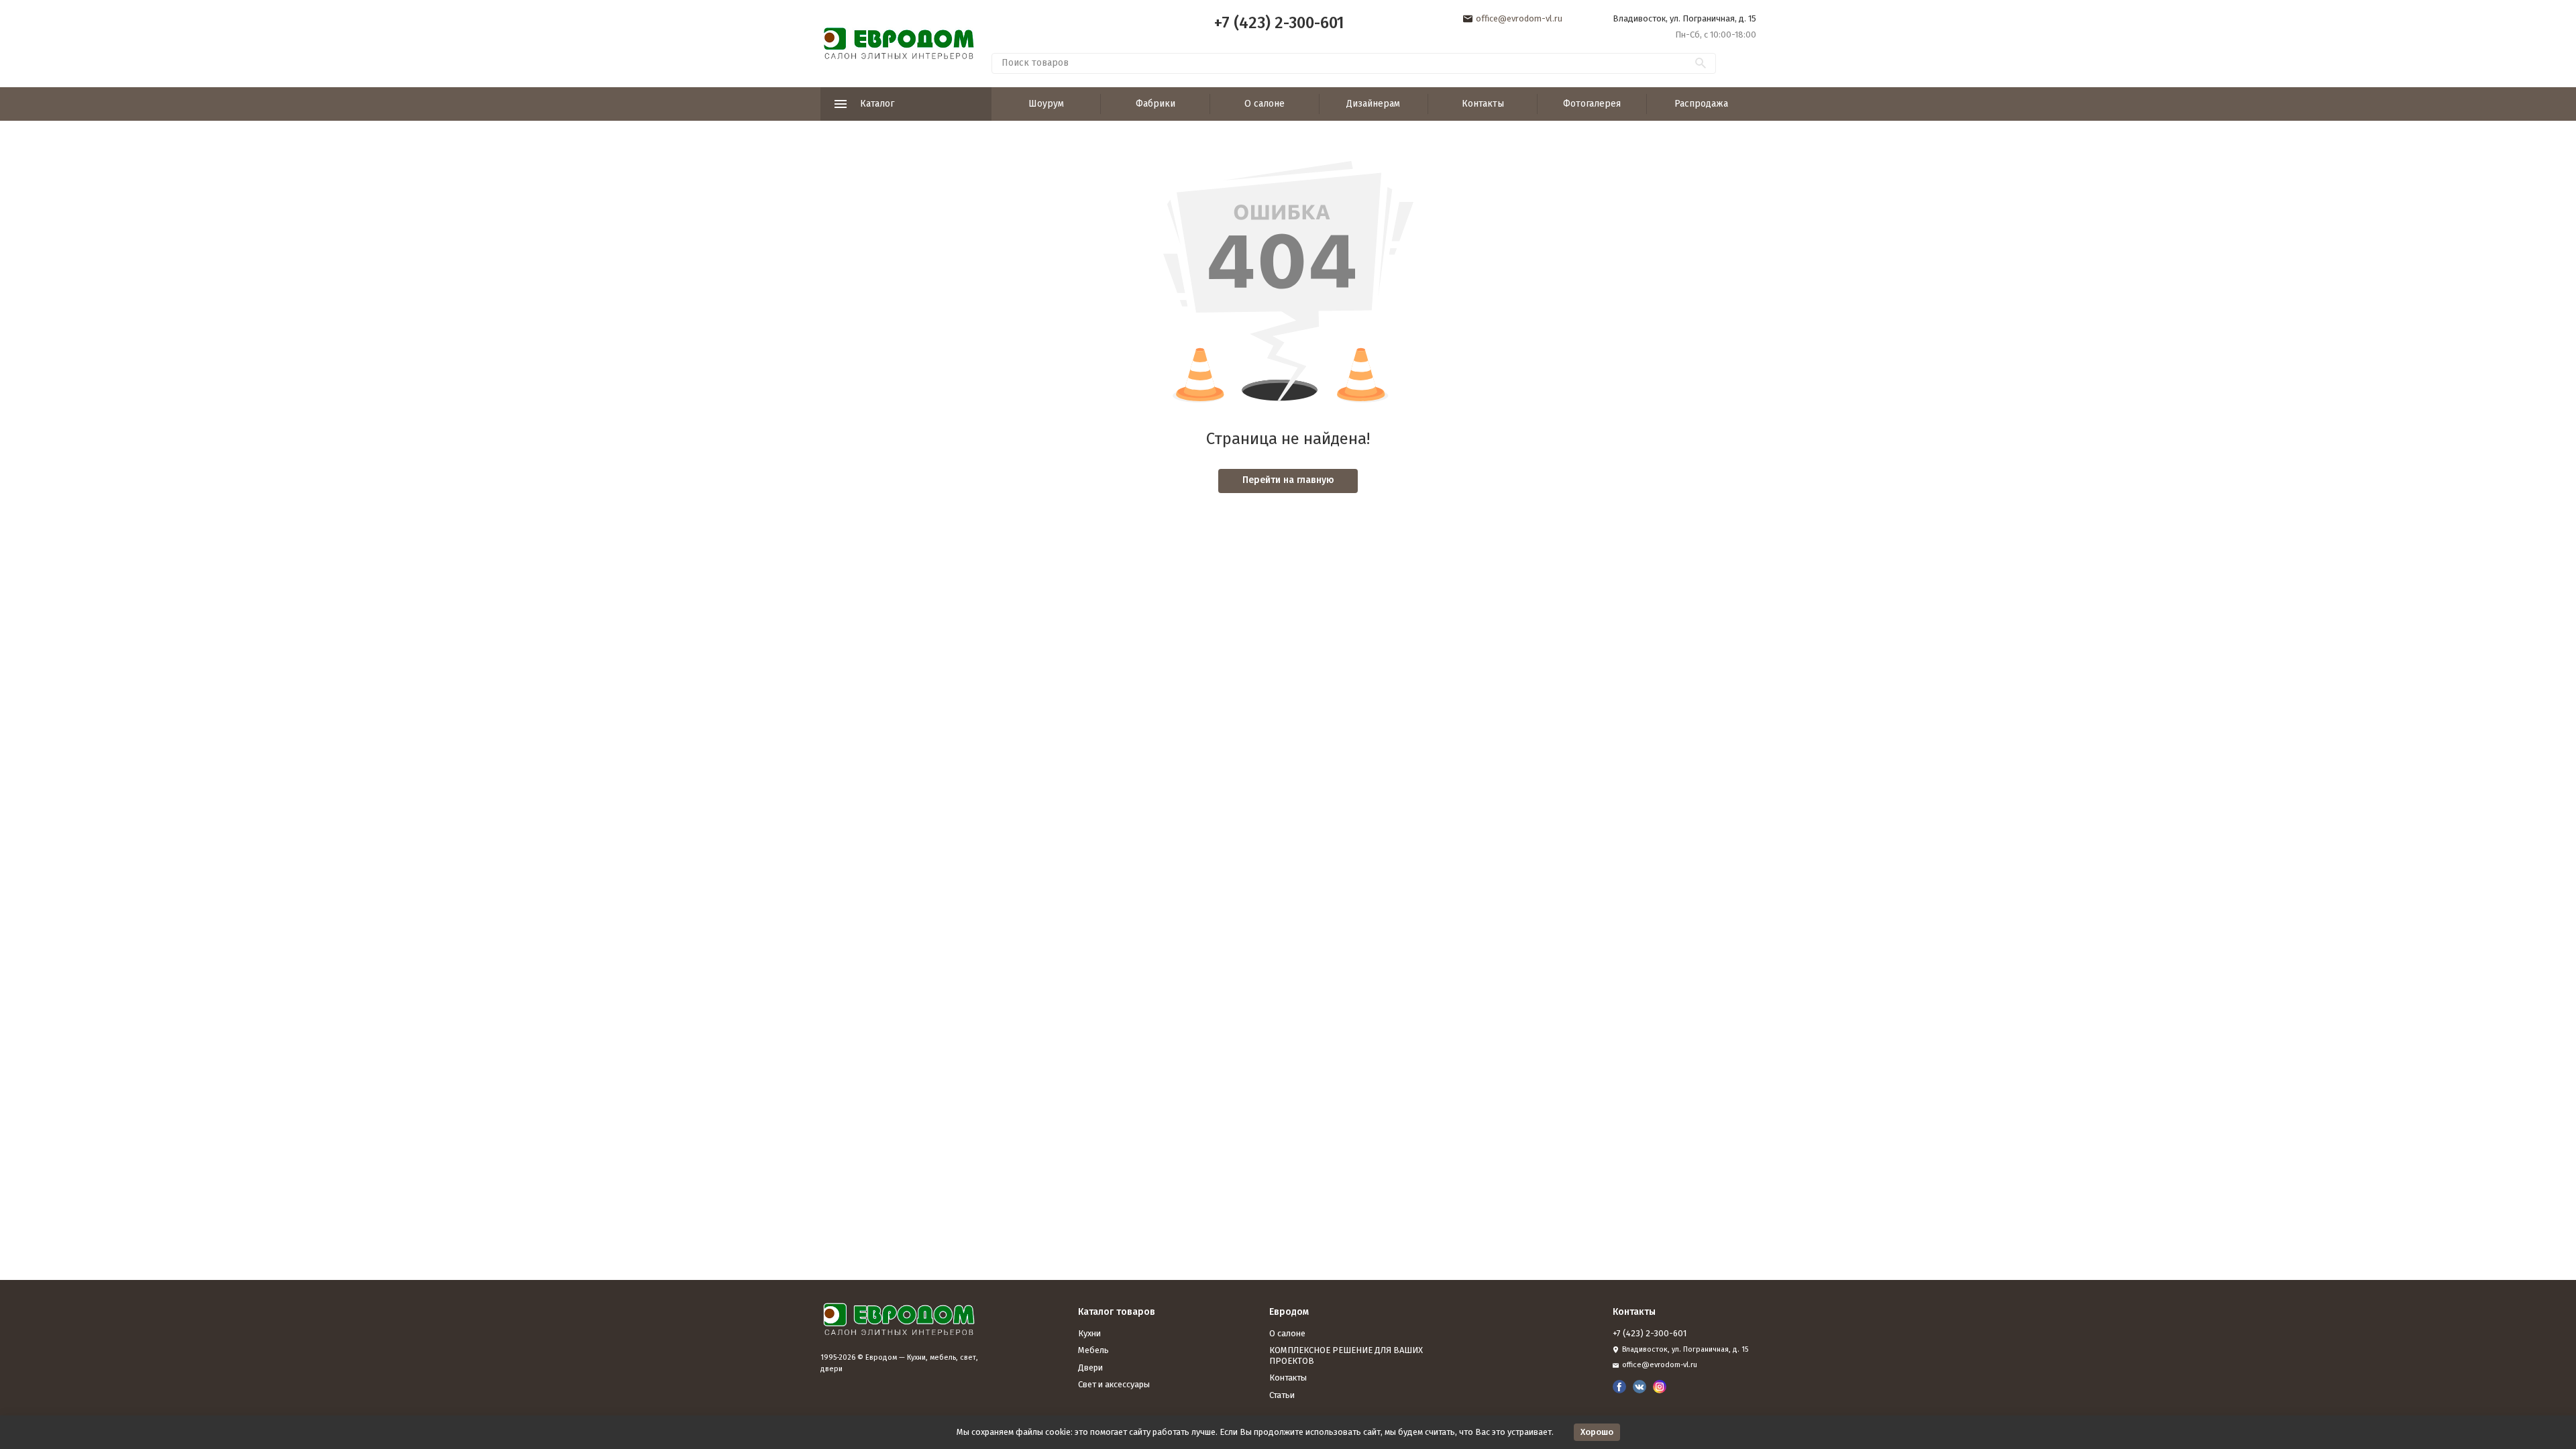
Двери (1090, 1367)
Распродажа (1701, 104)
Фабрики (1156, 104)
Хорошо (1597, 1432)
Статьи (1282, 1395)
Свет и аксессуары (1114, 1384)
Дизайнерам (1373, 104)
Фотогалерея (1592, 104)
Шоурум (1046, 104)
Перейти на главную (1288, 480)
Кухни (1089, 1333)
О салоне (1265, 104)
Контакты (1483, 104)
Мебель (1093, 1350)
